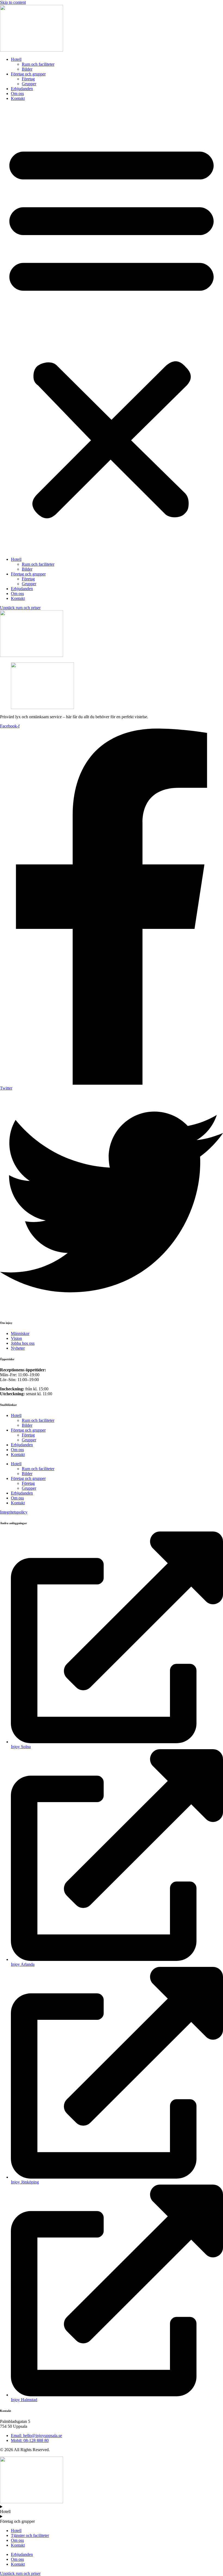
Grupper (29, 84)
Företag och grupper (28, 74)
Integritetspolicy (14, 1512)
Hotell (16, 59)
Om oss (17, 94)
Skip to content (13, 2)
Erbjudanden (22, 89)
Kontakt (18, 98)
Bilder (27, 69)
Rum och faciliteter (38, 64)
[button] (112, 329)
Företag (28, 79)
